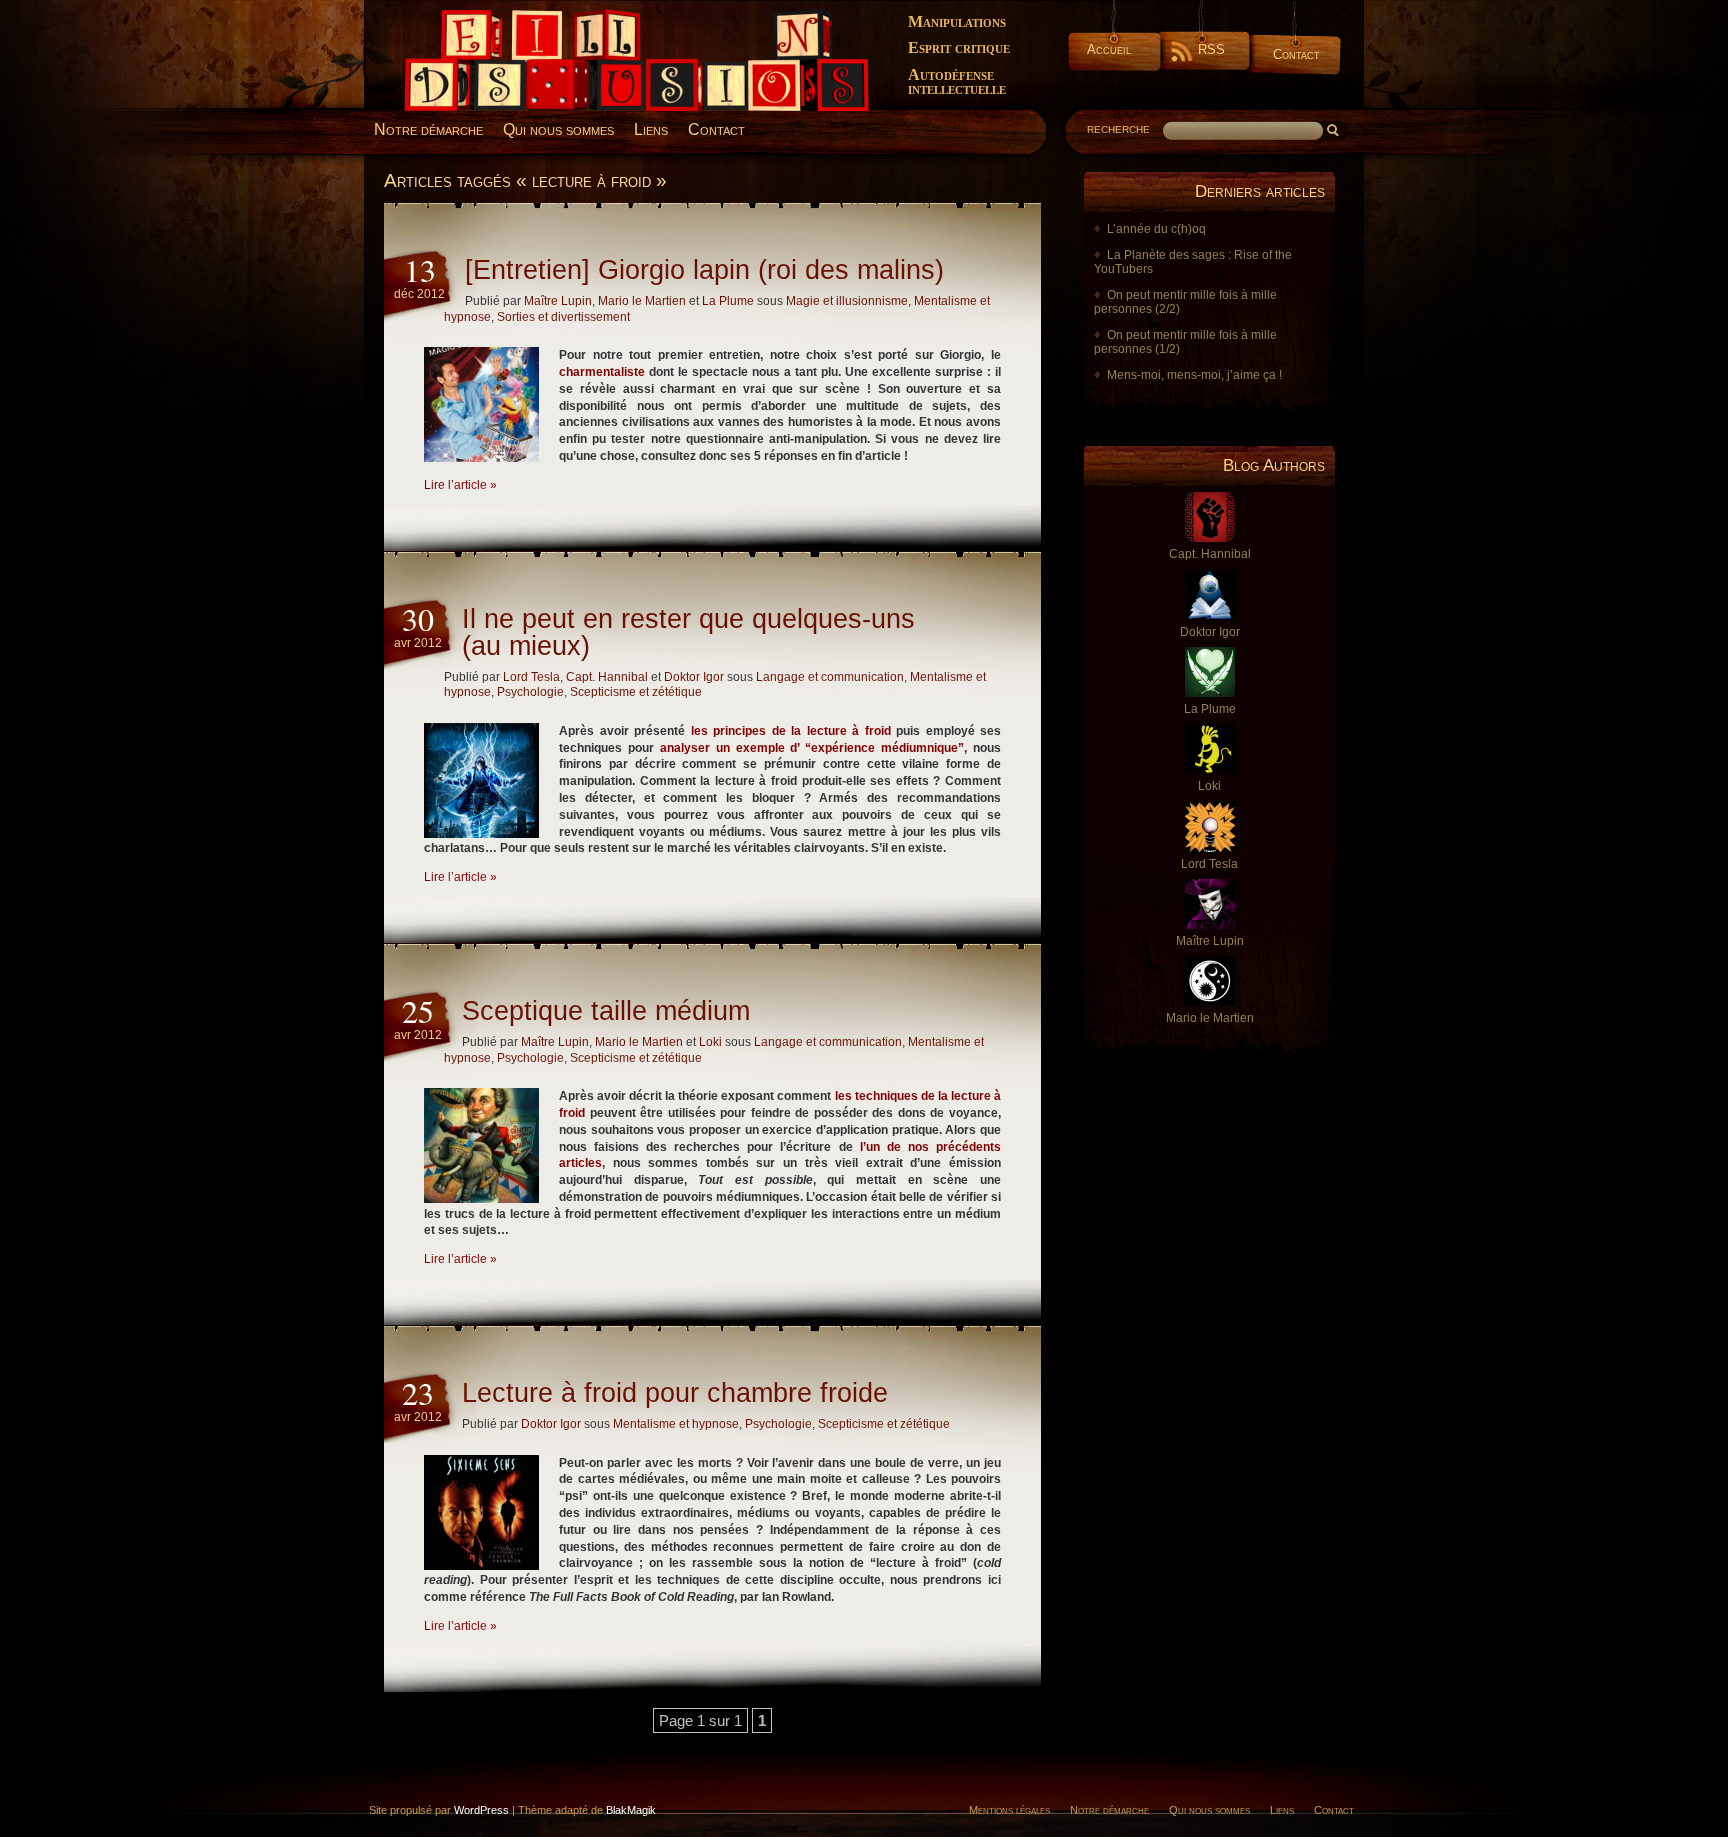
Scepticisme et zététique (636, 692)
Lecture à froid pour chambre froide (675, 1393)
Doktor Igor (694, 677)
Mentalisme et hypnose (676, 1424)
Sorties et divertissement (563, 317)
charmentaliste (602, 372)
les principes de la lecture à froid (791, 731)
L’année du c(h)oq (1156, 229)
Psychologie (530, 692)
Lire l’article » (460, 485)
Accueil (1109, 49)
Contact (1296, 54)
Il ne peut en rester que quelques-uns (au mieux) (688, 632)
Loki (710, 1042)
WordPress (481, 1810)
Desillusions (429, 17)
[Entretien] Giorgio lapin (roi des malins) (704, 270)
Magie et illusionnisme (847, 301)
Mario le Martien (642, 301)
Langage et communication (830, 677)
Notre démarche (428, 129)
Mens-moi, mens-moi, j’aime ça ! (1194, 375)
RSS (1211, 49)
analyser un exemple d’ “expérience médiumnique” (812, 748)
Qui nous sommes (558, 129)
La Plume (728, 301)
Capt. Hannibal (607, 677)
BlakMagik (631, 1810)
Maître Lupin (558, 301)
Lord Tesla (531, 677)
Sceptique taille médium (606, 1011)
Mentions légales (1009, 1810)
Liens (651, 129)
